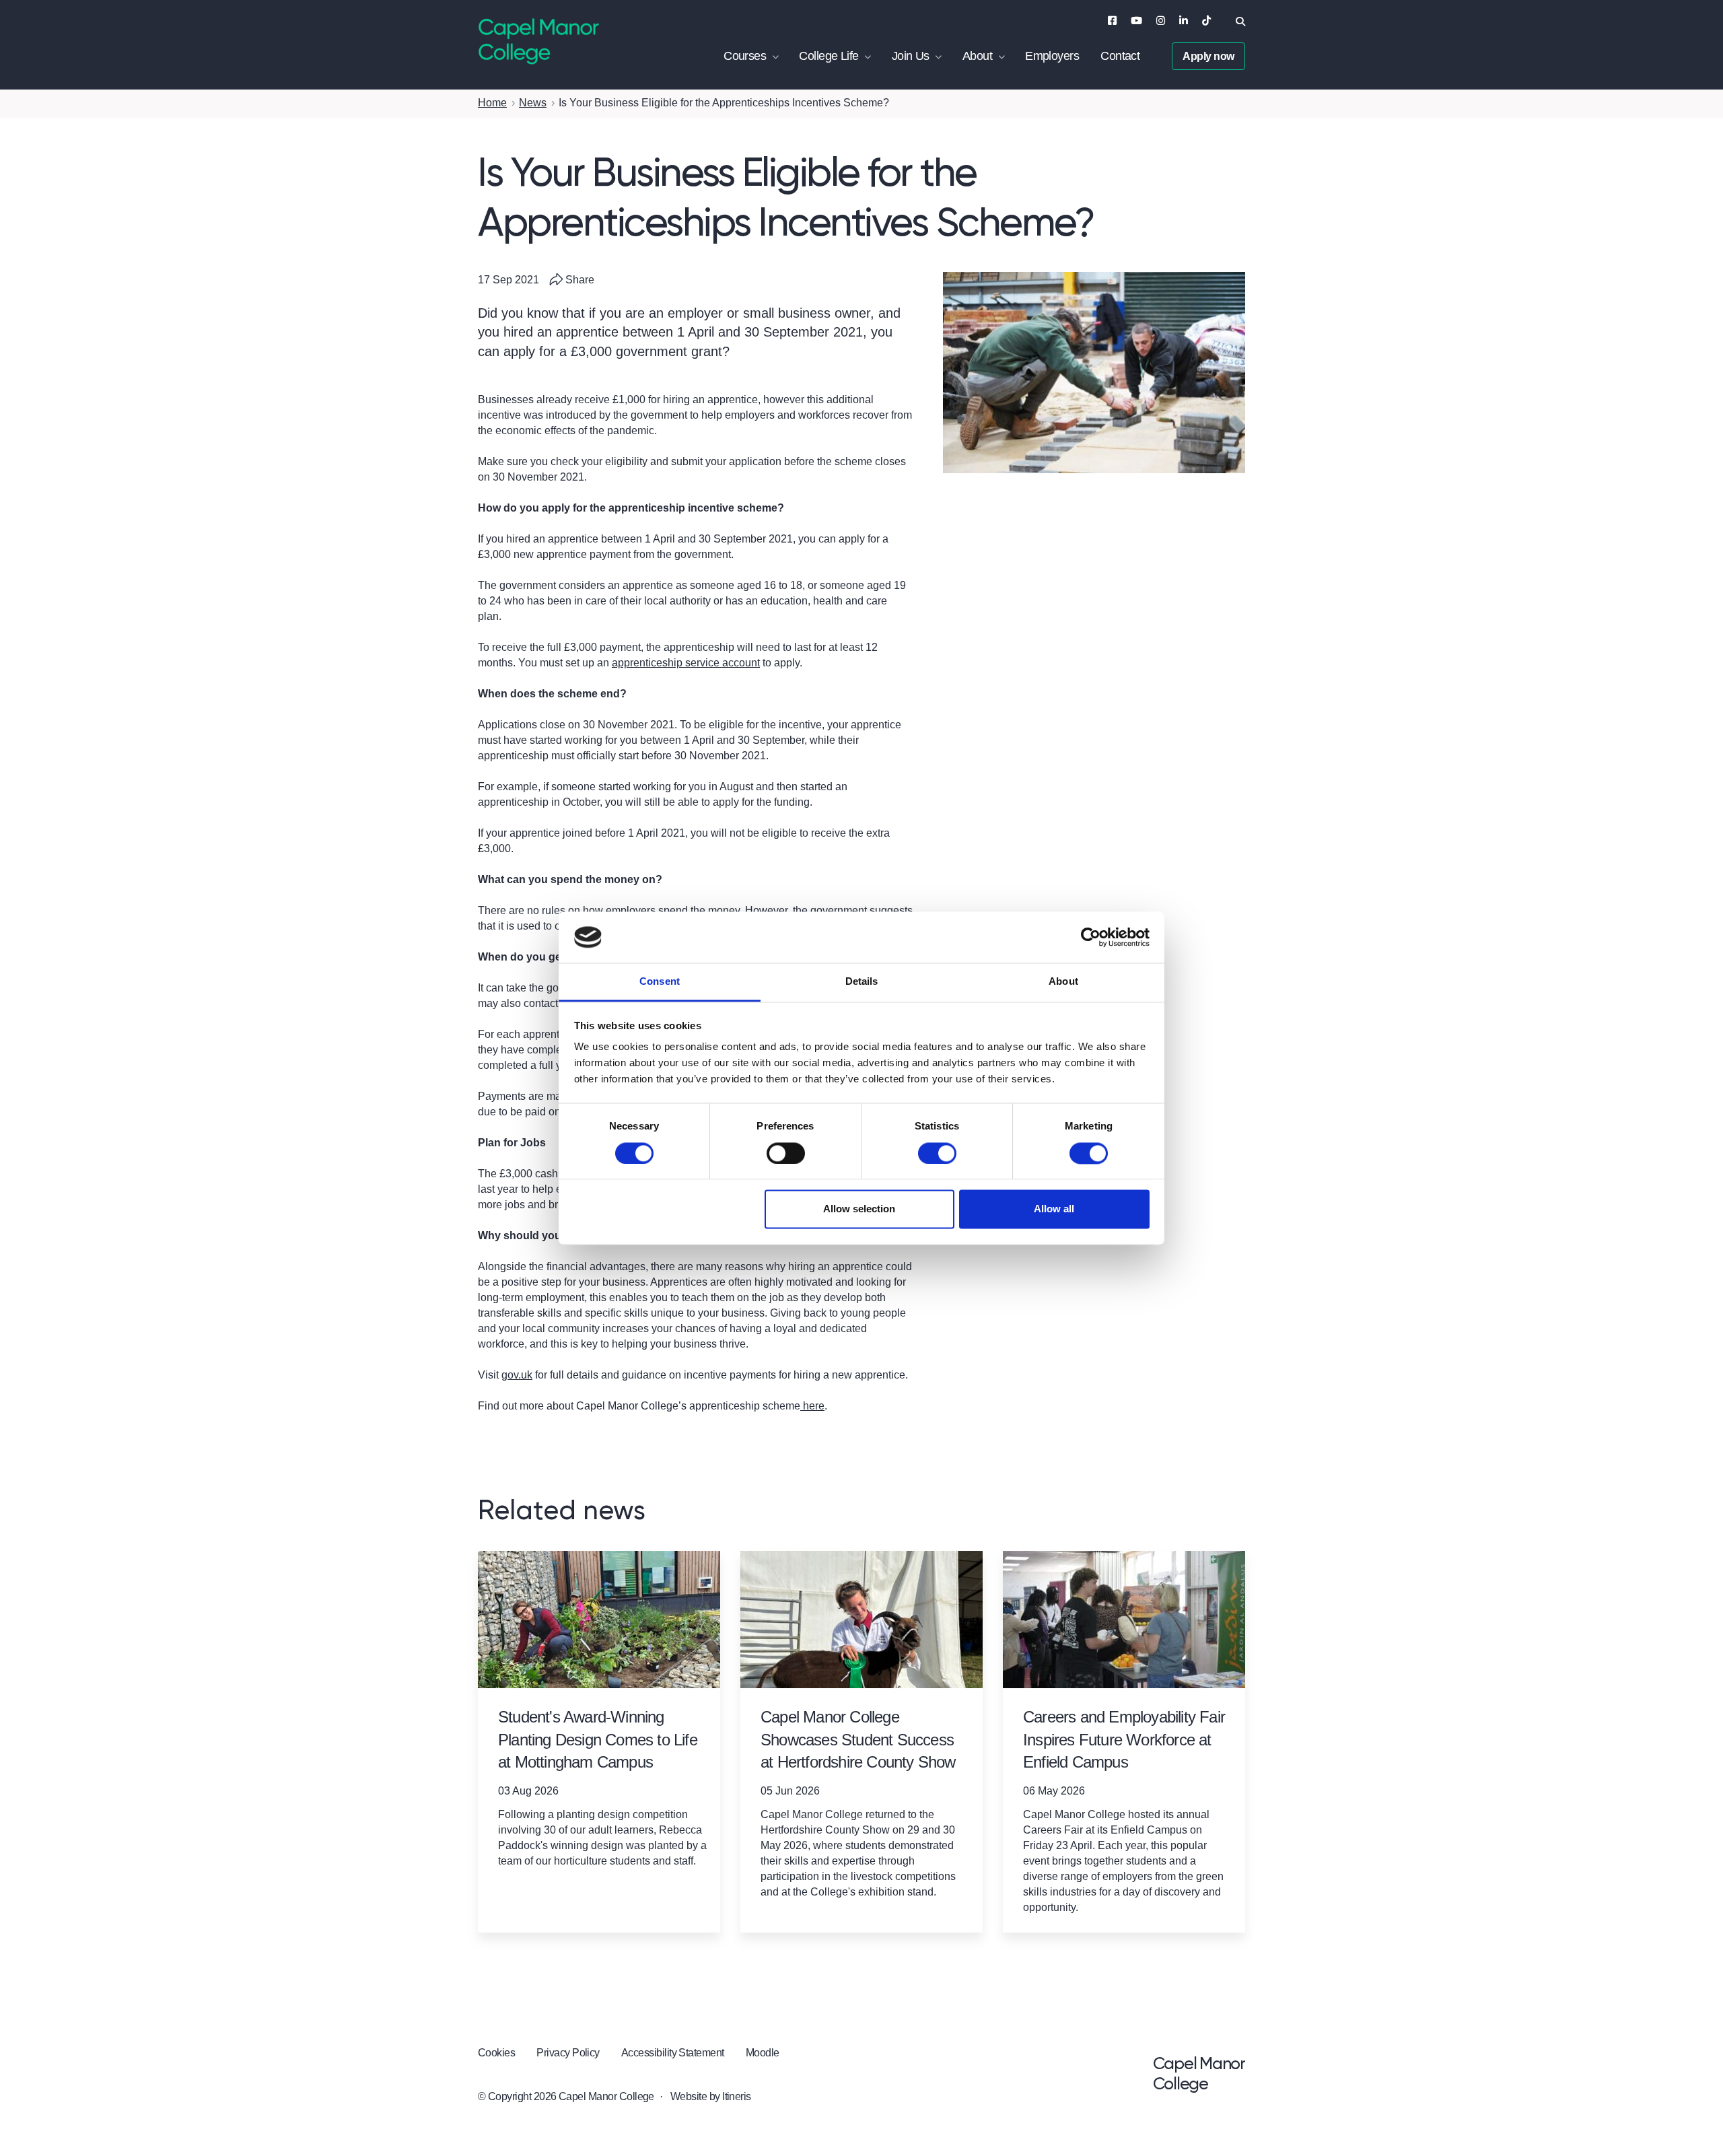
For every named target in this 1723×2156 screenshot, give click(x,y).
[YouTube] (1136, 21)
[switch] (786, 1153)
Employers (1052, 56)
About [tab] (1063, 982)
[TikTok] (1206, 21)
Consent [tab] (660, 982)
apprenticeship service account (686, 663)
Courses (745, 56)
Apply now (1208, 56)
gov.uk (517, 1375)
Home (492, 103)
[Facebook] (1112, 21)
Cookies (496, 2053)
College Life (829, 56)
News (533, 103)
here (812, 1406)
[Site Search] (1240, 22)
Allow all (1054, 1209)
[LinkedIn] (1184, 21)
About (977, 56)
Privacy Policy (568, 2053)
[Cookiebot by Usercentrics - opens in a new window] (1091, 937)
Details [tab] (862, 982)
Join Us (911, 56)
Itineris (737, 2096)
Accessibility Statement (673, 2053)
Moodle (763, 2053)
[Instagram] (1161, 21)
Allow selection (859, 1209)
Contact (1120, 56)
